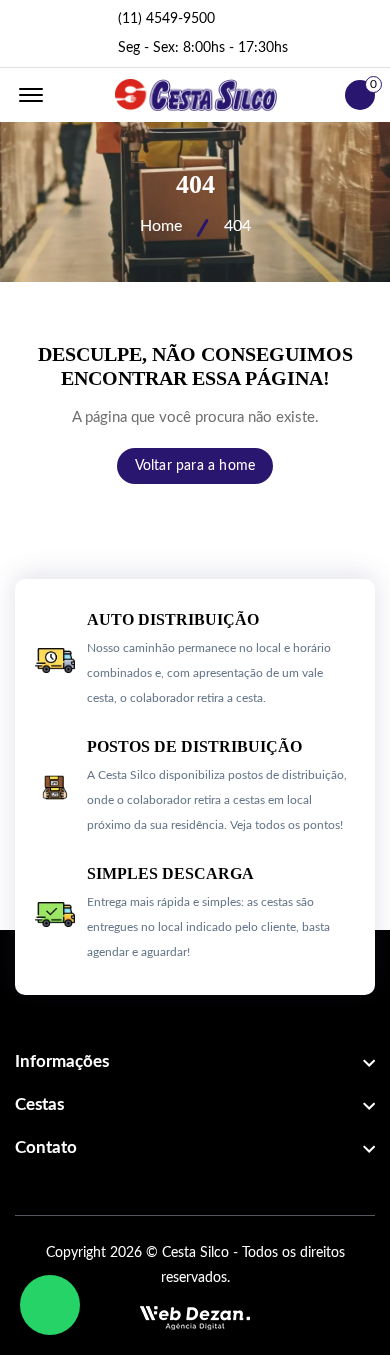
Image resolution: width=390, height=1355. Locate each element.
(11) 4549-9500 (166, 19)
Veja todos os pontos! (286, 825)
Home (161, 226)
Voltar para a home (195, 466)
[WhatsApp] (50, 1305)
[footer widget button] (195, 1062)
